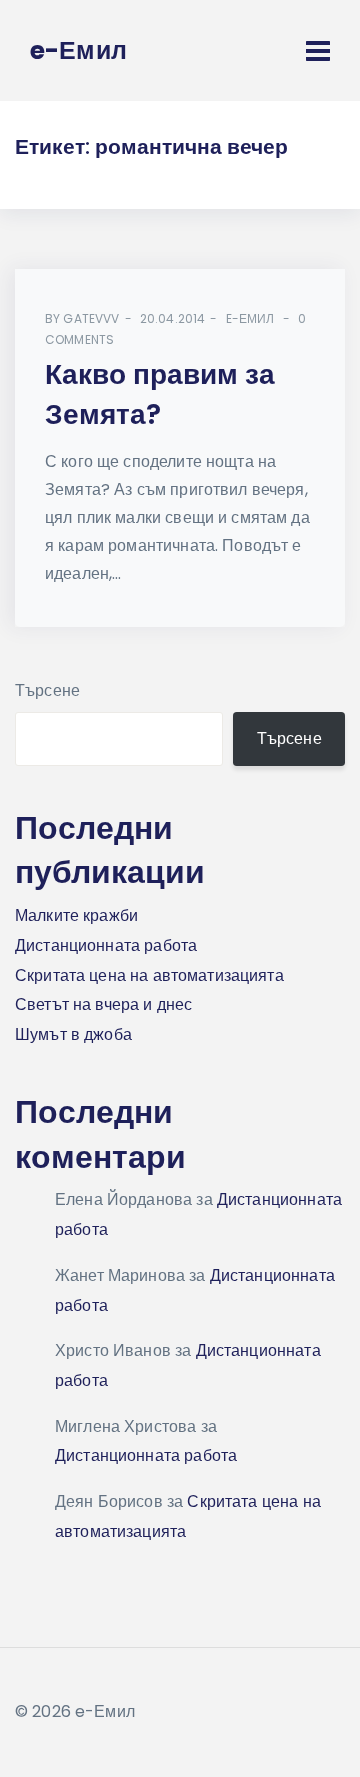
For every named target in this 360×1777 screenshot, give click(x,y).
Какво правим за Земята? (160, 395)
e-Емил (250, 318)
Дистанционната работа (106, 945)
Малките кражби (76, 915)
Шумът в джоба (73, 1034)
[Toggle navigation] (318, 51)
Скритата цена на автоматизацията (149, 975)
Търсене (47, 690)
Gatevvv (91, 318)
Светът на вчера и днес (103, 1004)
